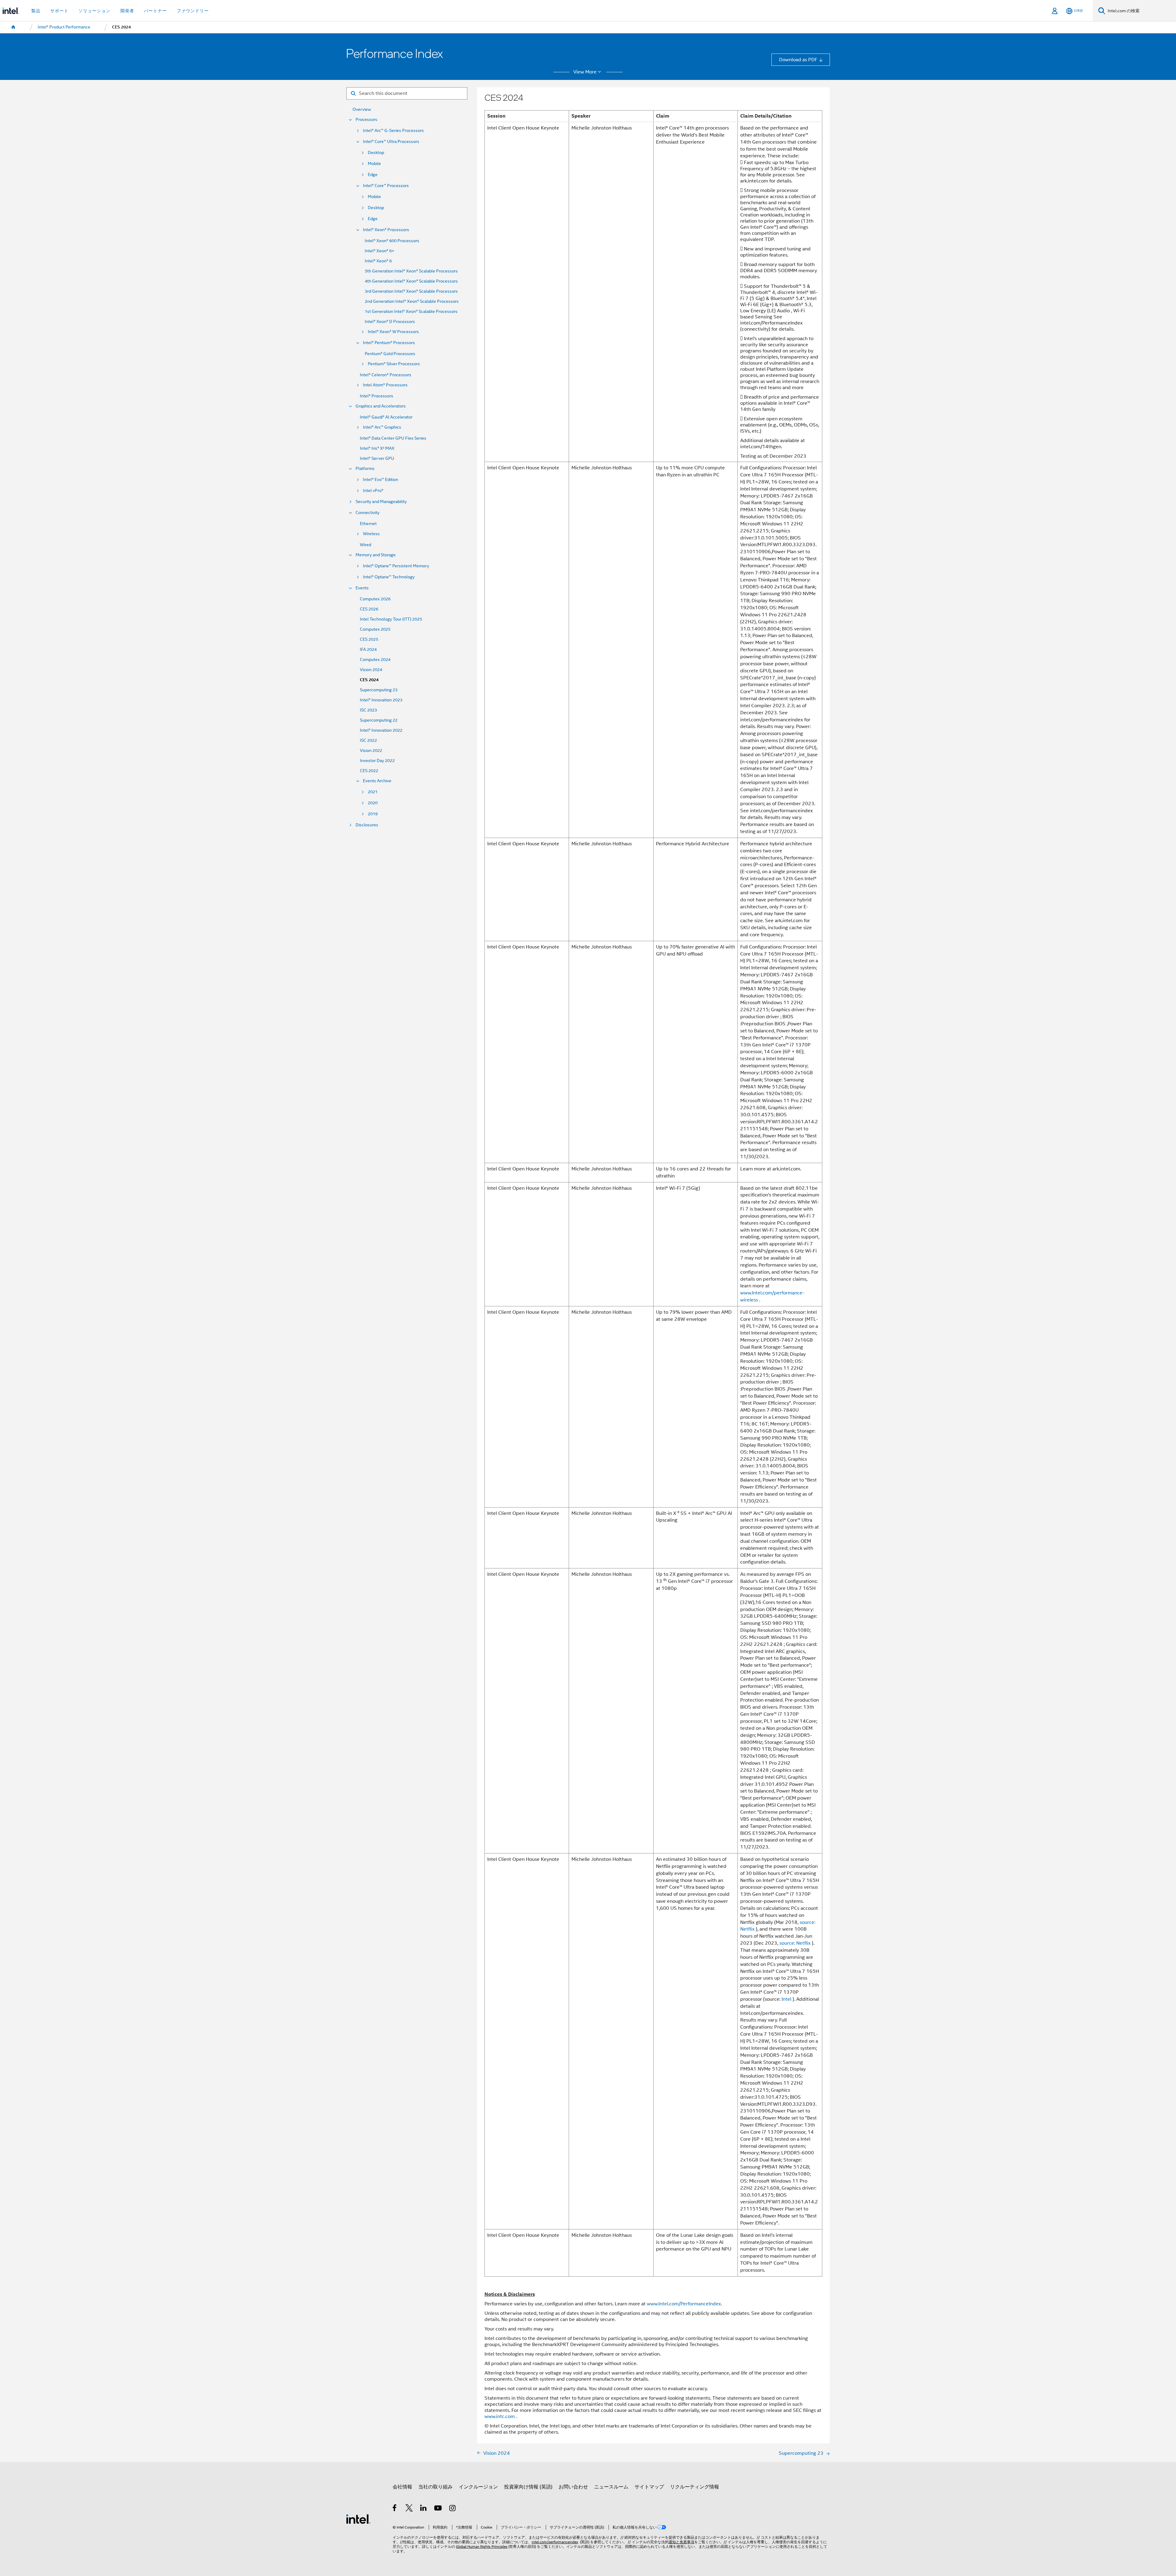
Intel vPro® (373, 491)
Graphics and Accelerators (381, 406)
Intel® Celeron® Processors (386, 375)
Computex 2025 (375, 629)
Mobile (374, 164)
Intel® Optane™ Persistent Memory (396, 566)
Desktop (376, 153)
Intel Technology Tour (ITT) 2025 (391, 619)
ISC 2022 (368, 740)
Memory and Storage (376, 555)
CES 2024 (369, 680)
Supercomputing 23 (379, 690)
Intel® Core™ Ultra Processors (391, 142)
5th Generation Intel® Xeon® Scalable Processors (411, 271)
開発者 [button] (127, 11)
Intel (786, 1999)
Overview (362, 109)
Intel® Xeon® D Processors (390, 322)
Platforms (365, 469)
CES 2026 (369, 609)
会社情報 (402, 2487)
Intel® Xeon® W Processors (393, 332)
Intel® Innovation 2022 (381, 730)
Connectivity (367, 513)
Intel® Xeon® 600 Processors (392, 241)
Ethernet (368, 524)
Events (362, 588)
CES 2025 (369, 639)
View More (585, 72)
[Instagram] (453, 2509)
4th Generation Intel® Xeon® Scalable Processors (411, 281)
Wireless (371, 534)
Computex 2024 (375, 660)
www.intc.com (500, 2416)
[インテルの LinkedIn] (424, 2509)
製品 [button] (36, 11)
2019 (373, 814)
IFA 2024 (368, 650)
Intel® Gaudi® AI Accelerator (386, 417)
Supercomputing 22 (379, 720)
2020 (373, 803)
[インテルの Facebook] (395, 2509)
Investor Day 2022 (377, 761)
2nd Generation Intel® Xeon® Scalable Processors (412, 301)
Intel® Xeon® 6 (378, 261)
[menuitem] (13, 27)
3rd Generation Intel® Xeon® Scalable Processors (411, 291)
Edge (373, 175)
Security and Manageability (381, 502)
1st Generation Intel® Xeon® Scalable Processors (411, 312)
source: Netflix (795, 1943)
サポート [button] (59, 11)
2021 (373, 792)
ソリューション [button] (94, 11)
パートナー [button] (155, 11)
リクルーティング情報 (695, 2487)
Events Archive (377, 781)
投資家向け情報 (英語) (528, 2487)
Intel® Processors (377, 396)
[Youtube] (438, 2509)
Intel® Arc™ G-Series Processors (393, 131)
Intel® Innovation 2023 (381, 700)
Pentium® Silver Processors (394, 364)
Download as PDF (798, 60)
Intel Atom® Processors (385, 385)
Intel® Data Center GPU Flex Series (393, 438)
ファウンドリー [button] (193, 11)
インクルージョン (478, 2487)
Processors (366, 120)
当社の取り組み (435, 2487)
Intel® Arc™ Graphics (382, 427)
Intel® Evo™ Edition (381, 480)
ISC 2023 (368, 710)
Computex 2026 (375, 599)
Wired (366, 545)
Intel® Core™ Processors (386, 186)
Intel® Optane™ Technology (389, 577)
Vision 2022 (371, 751)
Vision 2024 (371, 670)
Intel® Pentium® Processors (389, 343)
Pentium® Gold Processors (390, 354)
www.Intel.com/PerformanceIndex (684, 2304)
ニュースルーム (611, 2487)
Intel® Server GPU (377, 458)
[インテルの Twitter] (409, 2509)
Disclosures (367, 825)
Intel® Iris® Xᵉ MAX (377, 448)
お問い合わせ (573, 2487)
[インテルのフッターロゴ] (358, 2519)
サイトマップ (649, 2487)
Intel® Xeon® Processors (386, 230)
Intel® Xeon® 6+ (379, 251)
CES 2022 (369, 771)
